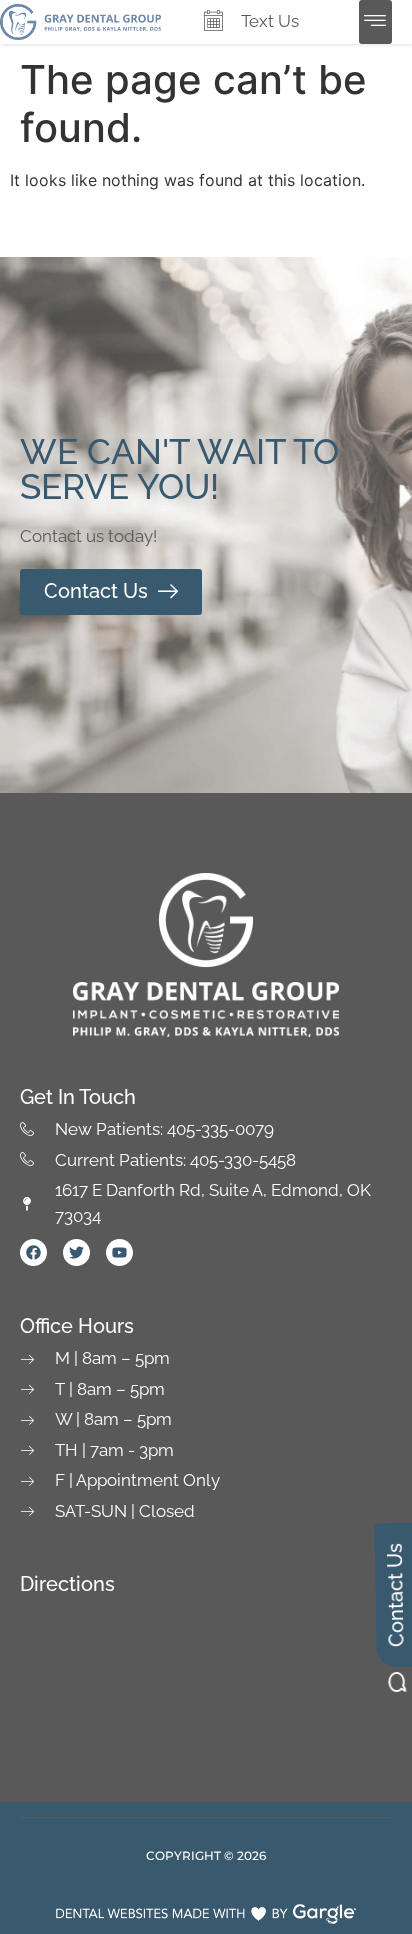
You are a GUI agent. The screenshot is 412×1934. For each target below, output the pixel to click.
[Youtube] (119, 1252)
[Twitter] (76, 1252)
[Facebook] (33, 1252)
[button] (375, 22)
